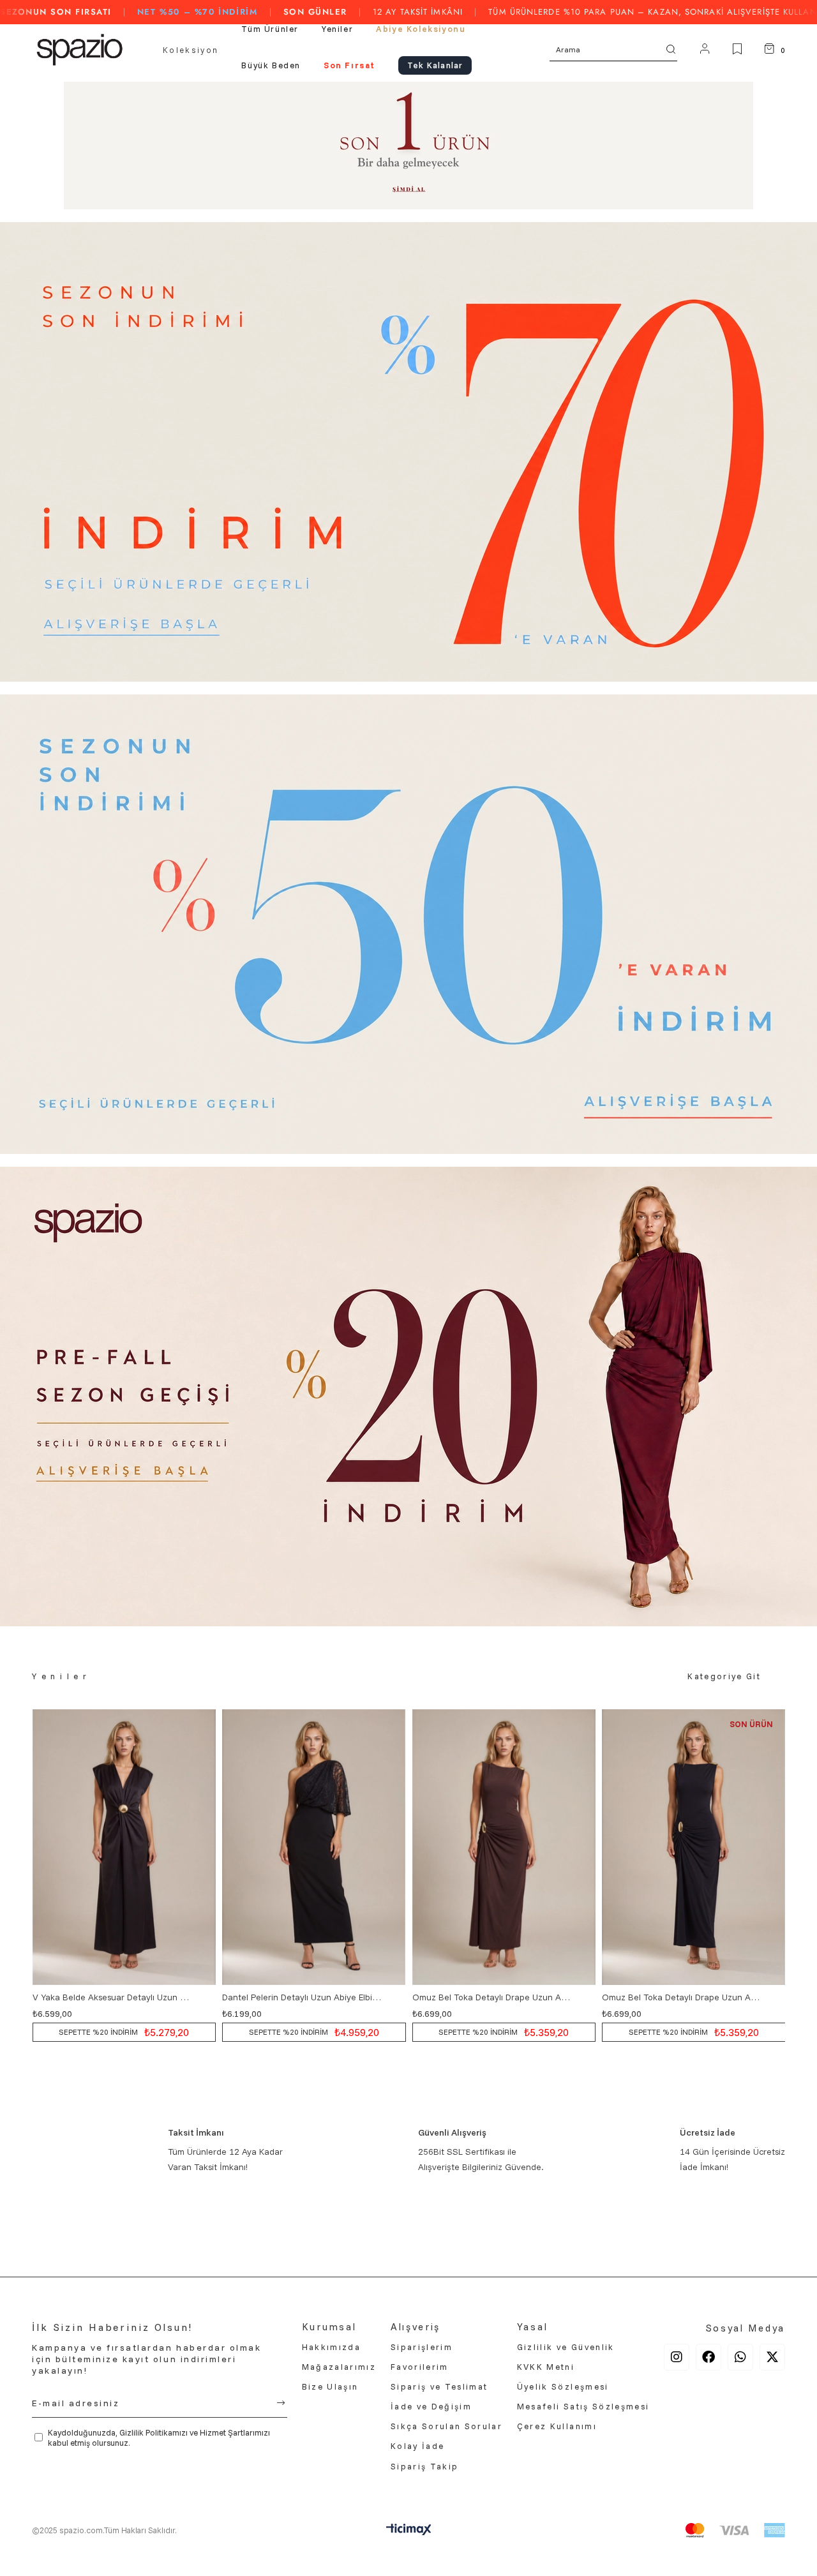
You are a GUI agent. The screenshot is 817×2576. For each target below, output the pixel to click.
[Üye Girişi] (705, 50)
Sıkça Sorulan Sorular (446, 2426)
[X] (772, 2357)
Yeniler (337, 29)
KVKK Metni (546, 2367)
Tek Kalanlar (435, 65)
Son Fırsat (349, 65)
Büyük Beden (271, 65)
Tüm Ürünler (270, 29)
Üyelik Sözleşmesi (563, 2386)
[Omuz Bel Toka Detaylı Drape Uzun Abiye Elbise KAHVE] (314, 1847)
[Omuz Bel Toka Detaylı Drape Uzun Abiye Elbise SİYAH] (504, 1847)
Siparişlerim (422, 2347)
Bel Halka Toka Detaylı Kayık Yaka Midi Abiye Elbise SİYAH (683, 1997)
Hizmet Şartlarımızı (235, 2432)
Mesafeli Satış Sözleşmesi (583, 2406)
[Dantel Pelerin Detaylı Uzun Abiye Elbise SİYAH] (124, 1847)
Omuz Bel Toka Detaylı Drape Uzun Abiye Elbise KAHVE (303, 1997)
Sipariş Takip (424, 2466)
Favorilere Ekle (205, 1997)
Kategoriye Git (724, 1676)
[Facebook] (708, 2357)
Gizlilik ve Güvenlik (566, 2347)
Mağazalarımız (339, 2367)
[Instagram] (677, 2357)
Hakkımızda (331, 2347)
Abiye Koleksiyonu (421, 29)
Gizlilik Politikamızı (154, 2432)
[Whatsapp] (740, 2357)
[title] (408, 146)
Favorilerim (420, 2367)
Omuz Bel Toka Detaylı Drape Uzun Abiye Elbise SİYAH (492, 1997)
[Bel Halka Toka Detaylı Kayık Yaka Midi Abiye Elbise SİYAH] (694, 1847)
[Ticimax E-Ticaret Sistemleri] (409, 2532)
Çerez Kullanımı (557, 2426)
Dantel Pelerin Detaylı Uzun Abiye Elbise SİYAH (113, 1997)
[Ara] (671, 49)
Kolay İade (417, 2446)
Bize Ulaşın (330, 2386)
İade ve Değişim (431, 2406)
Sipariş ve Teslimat (439, 2386)
